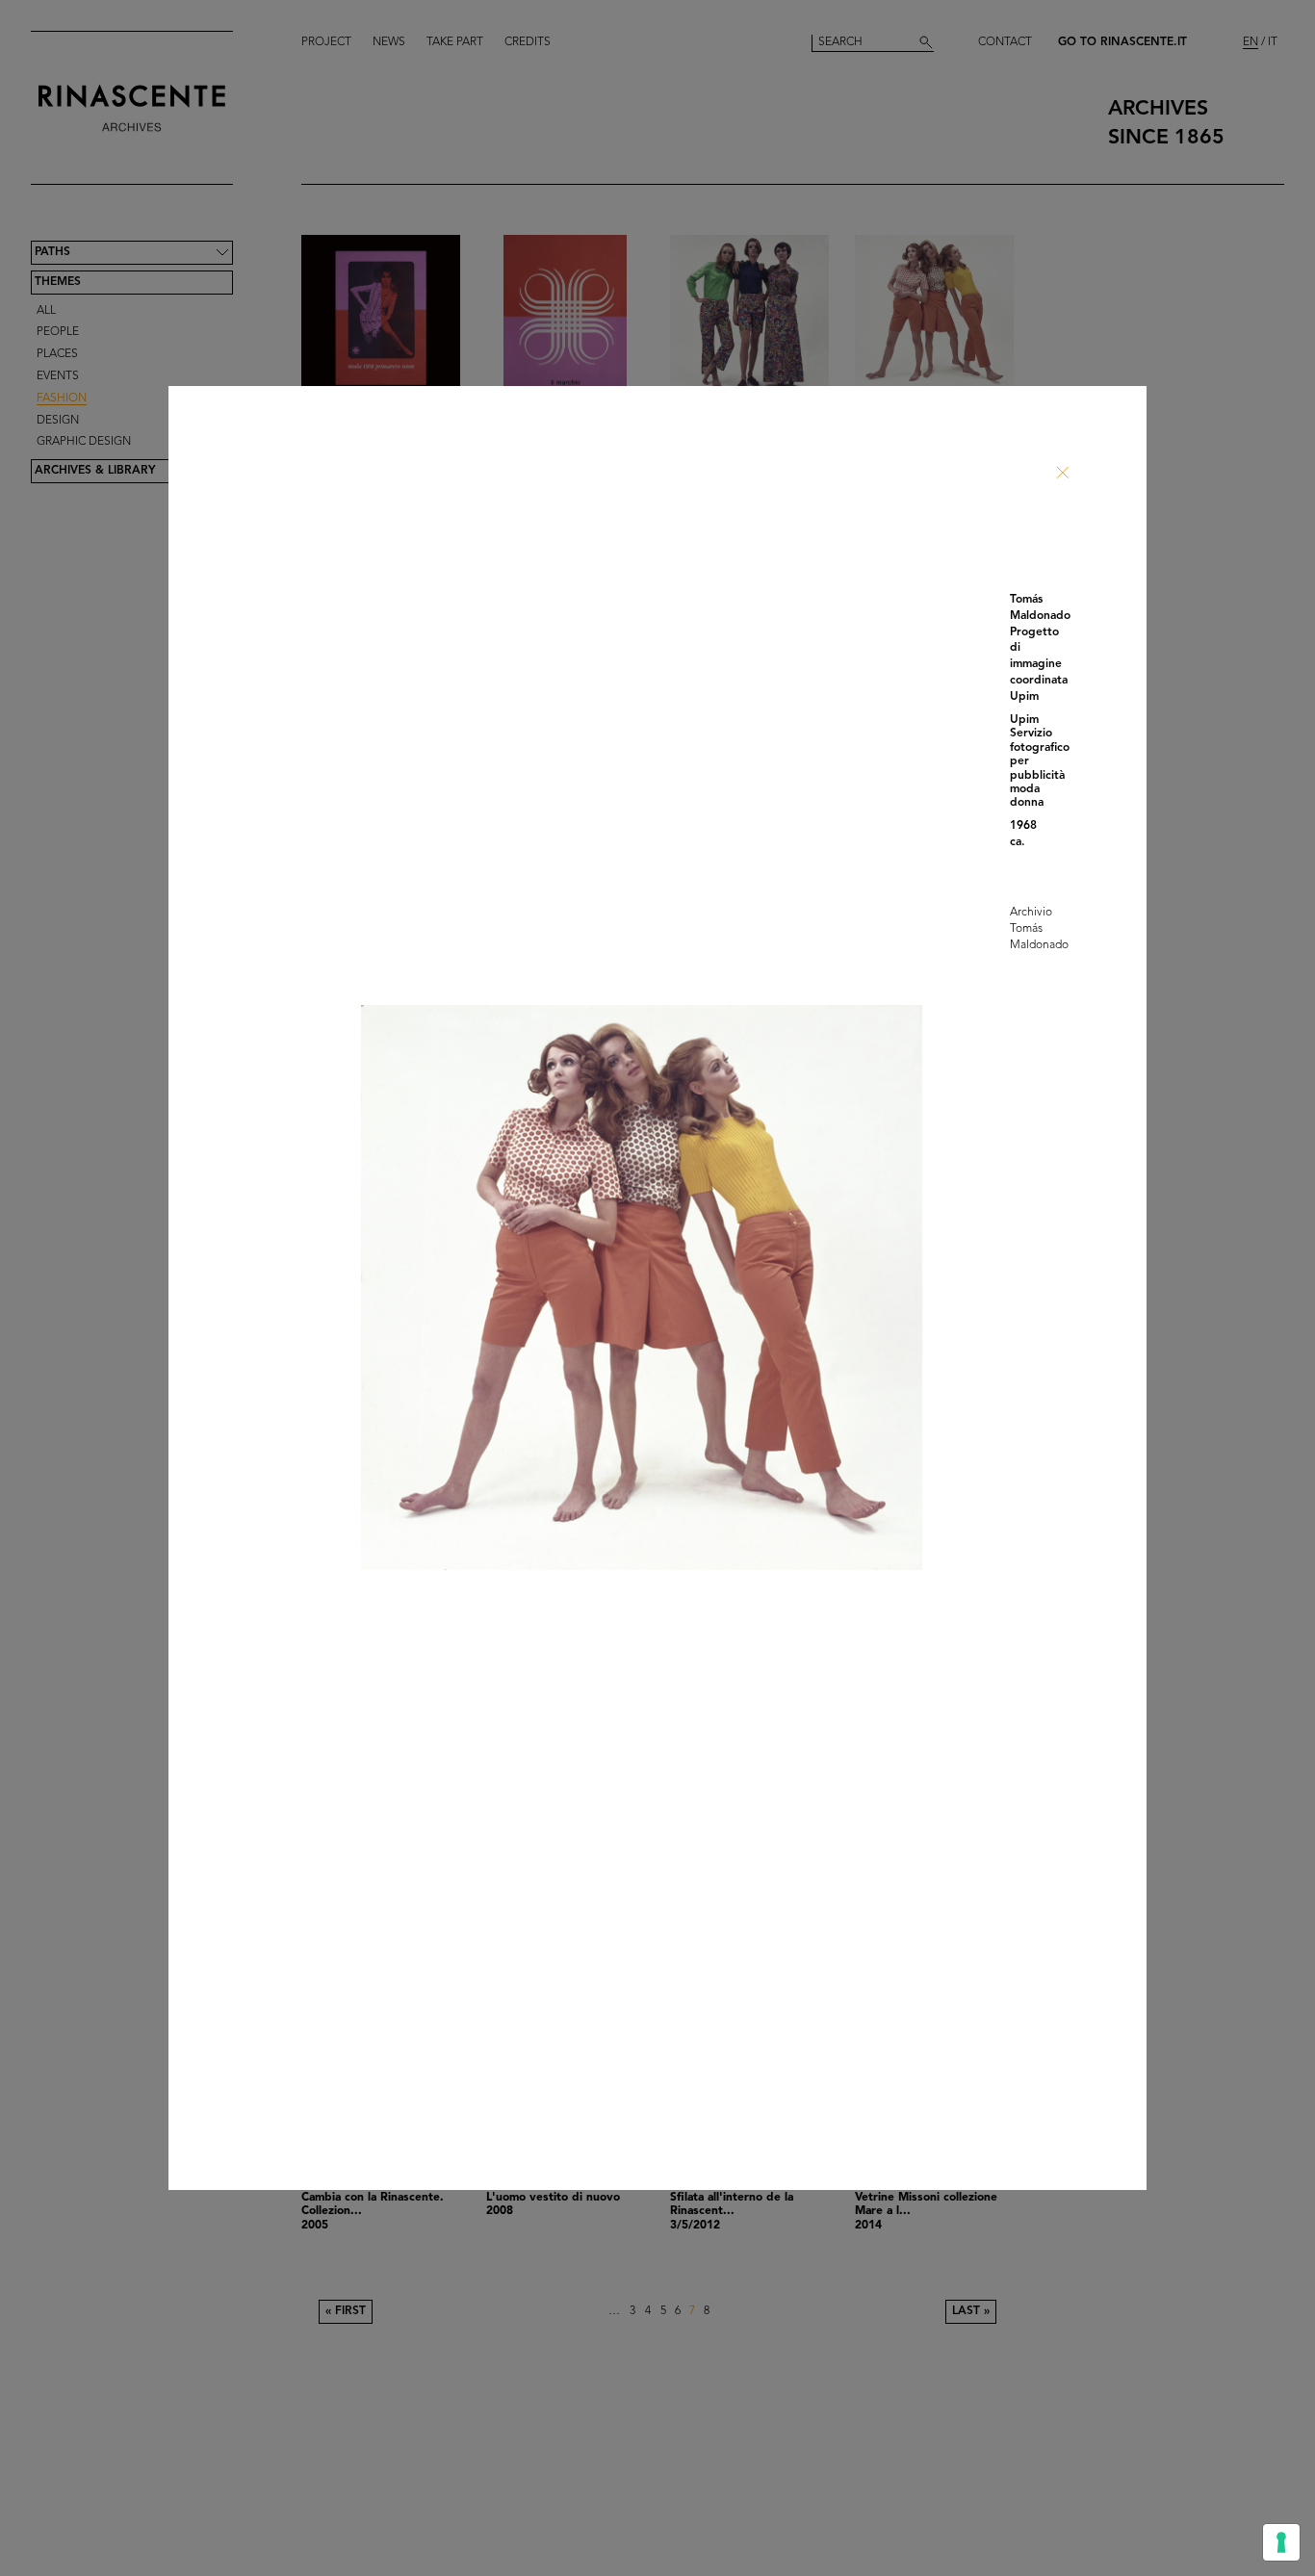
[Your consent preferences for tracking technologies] (1281, 2542)
